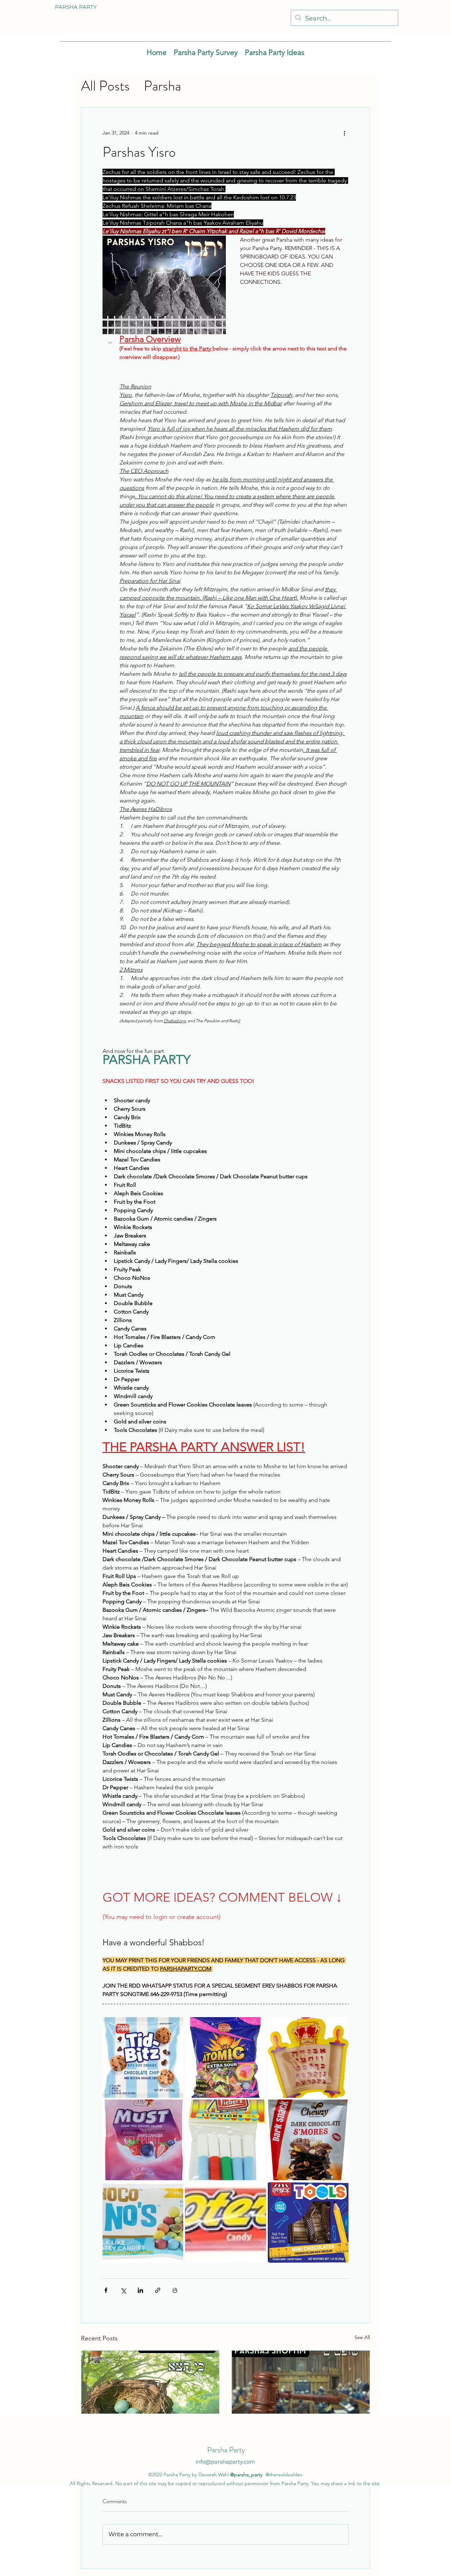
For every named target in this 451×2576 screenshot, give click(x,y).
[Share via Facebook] (106, 2290)
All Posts (105, 86)
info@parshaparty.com (225, 2462)
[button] (225, 348)
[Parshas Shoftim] (301, 2389)
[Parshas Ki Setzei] (150, 2389)
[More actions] (344, 133)
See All (362, 2337)
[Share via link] (158, 2290)
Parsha (162, 86)
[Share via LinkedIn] (140, 2290)
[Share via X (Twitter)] (123, 2290)
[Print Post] (175, 2290)
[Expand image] (143, 2057)
